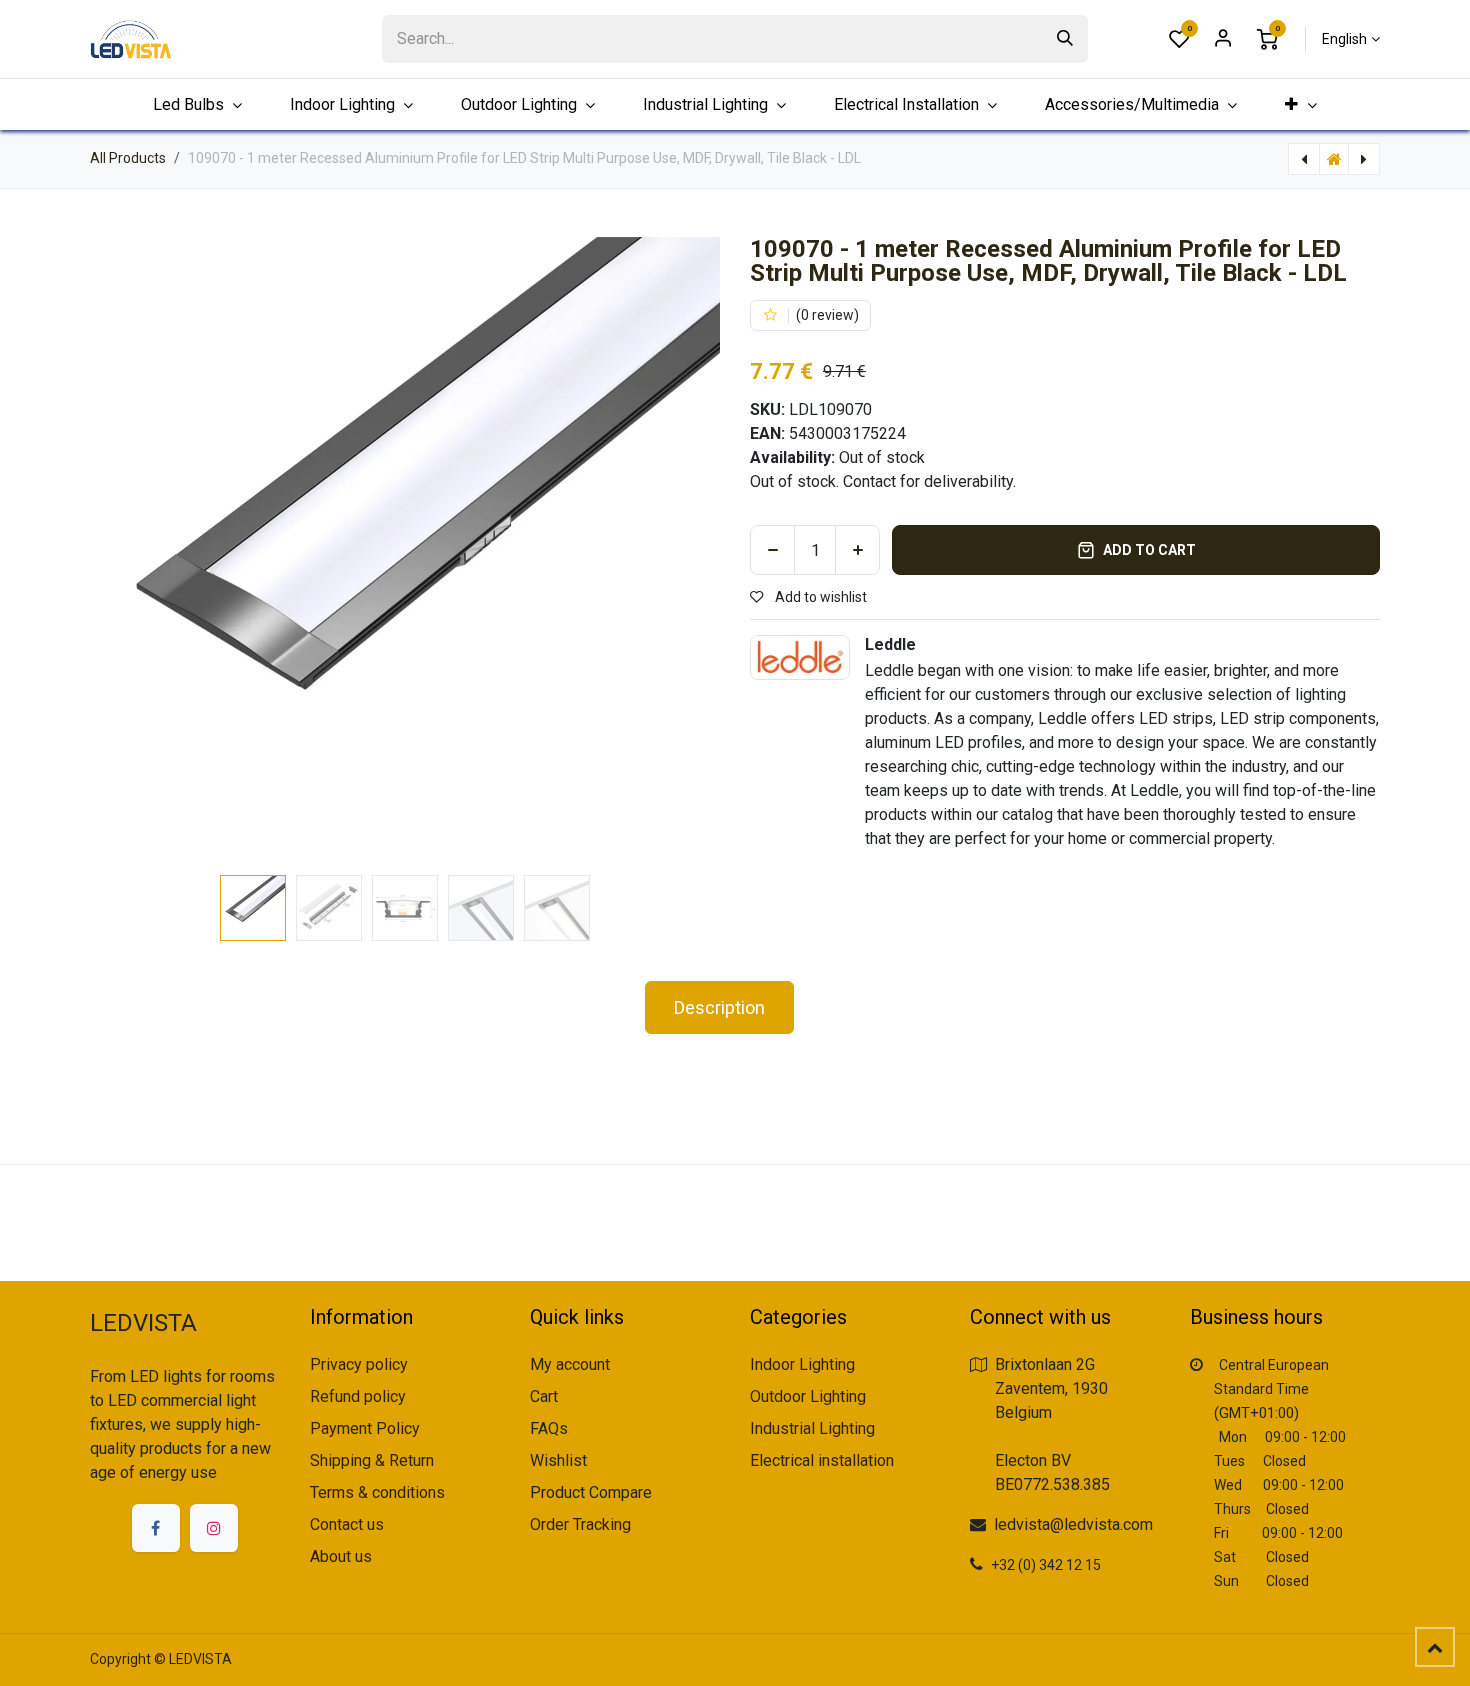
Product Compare (591, 1492)
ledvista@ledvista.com (1073, 1524)
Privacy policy (359, 1364)
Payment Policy (365, 1428)
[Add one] (857, 550)
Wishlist (558, 1460)
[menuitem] (1301, 104)
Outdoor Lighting (808, 1396)
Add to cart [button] (1149, 550)
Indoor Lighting (802, 1364)
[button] (121, 552)
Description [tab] (719, 1007)
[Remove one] (772, 550)
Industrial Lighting (812, 1428)
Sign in (1223, 39)
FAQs (549, 1428)
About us (341, 1556)
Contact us (347, 1524)
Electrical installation (822, 1460)
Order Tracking (580, 1524)
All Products (128, 158)
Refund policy (358, 1396)
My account (570, 1364)
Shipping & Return (372, 1460)
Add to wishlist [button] (819, 597)
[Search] (1065, 39)
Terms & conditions (377, 1492)
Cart (544, 1396)
